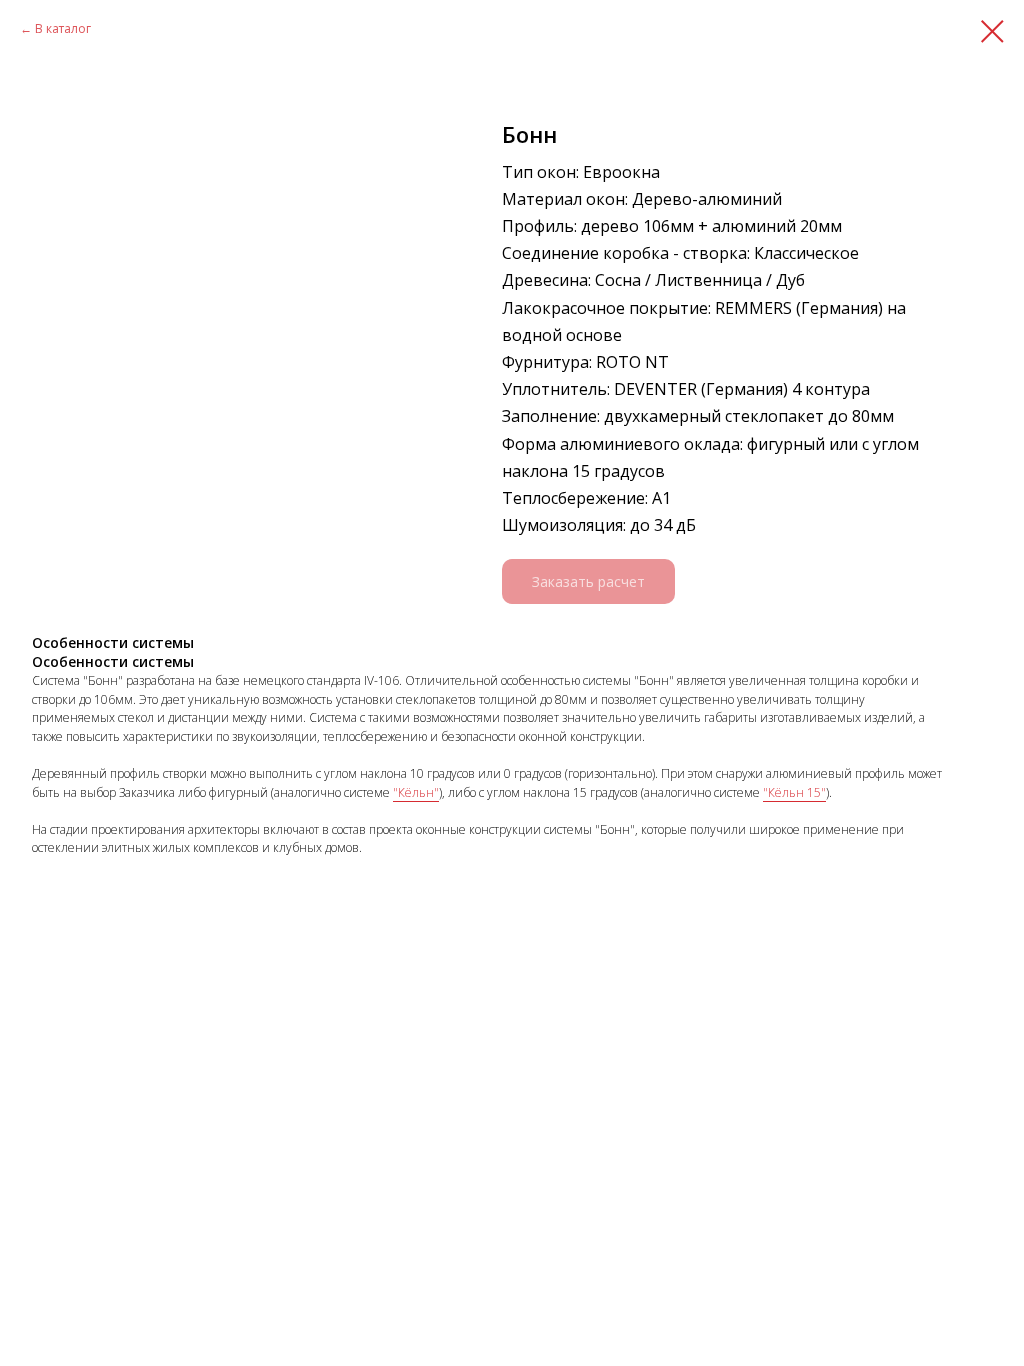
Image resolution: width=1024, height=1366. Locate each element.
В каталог (63, 28)
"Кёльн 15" (794, 792)
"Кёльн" (416, 792)
